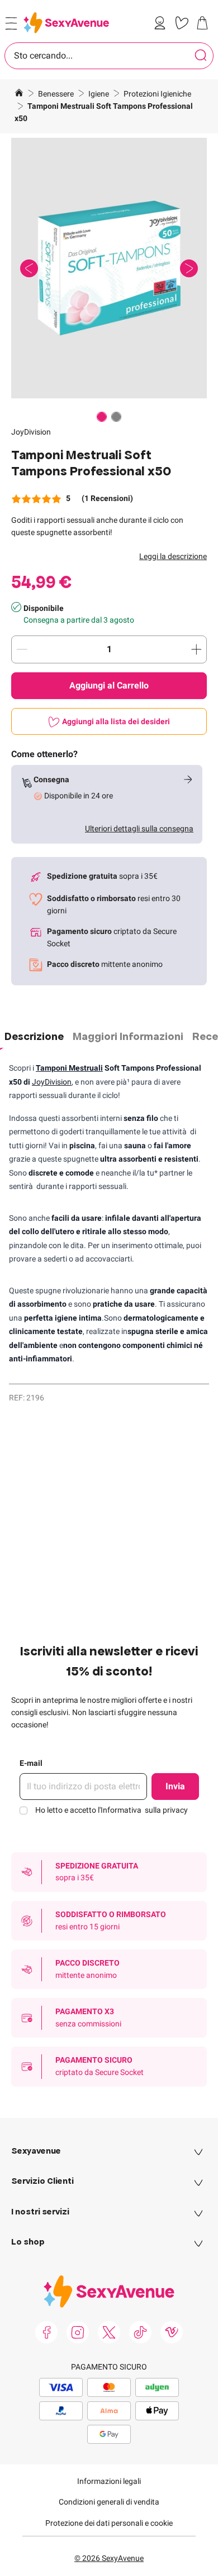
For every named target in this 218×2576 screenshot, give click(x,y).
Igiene (99, 94)
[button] (109, 268)
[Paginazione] (102, 417)
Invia (175, 1786)
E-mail (31, 1763)
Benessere (57, 94)
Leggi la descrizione (173, 556)
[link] (162, 23)
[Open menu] (11, 23)
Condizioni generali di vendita (109, 2502)
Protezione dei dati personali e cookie (109, 2523)
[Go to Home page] (66, 23)
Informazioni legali (109, 2481)
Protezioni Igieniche (157, 94)
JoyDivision (31, 432)
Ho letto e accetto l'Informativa (112, 1810)
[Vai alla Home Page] (19, 94)
